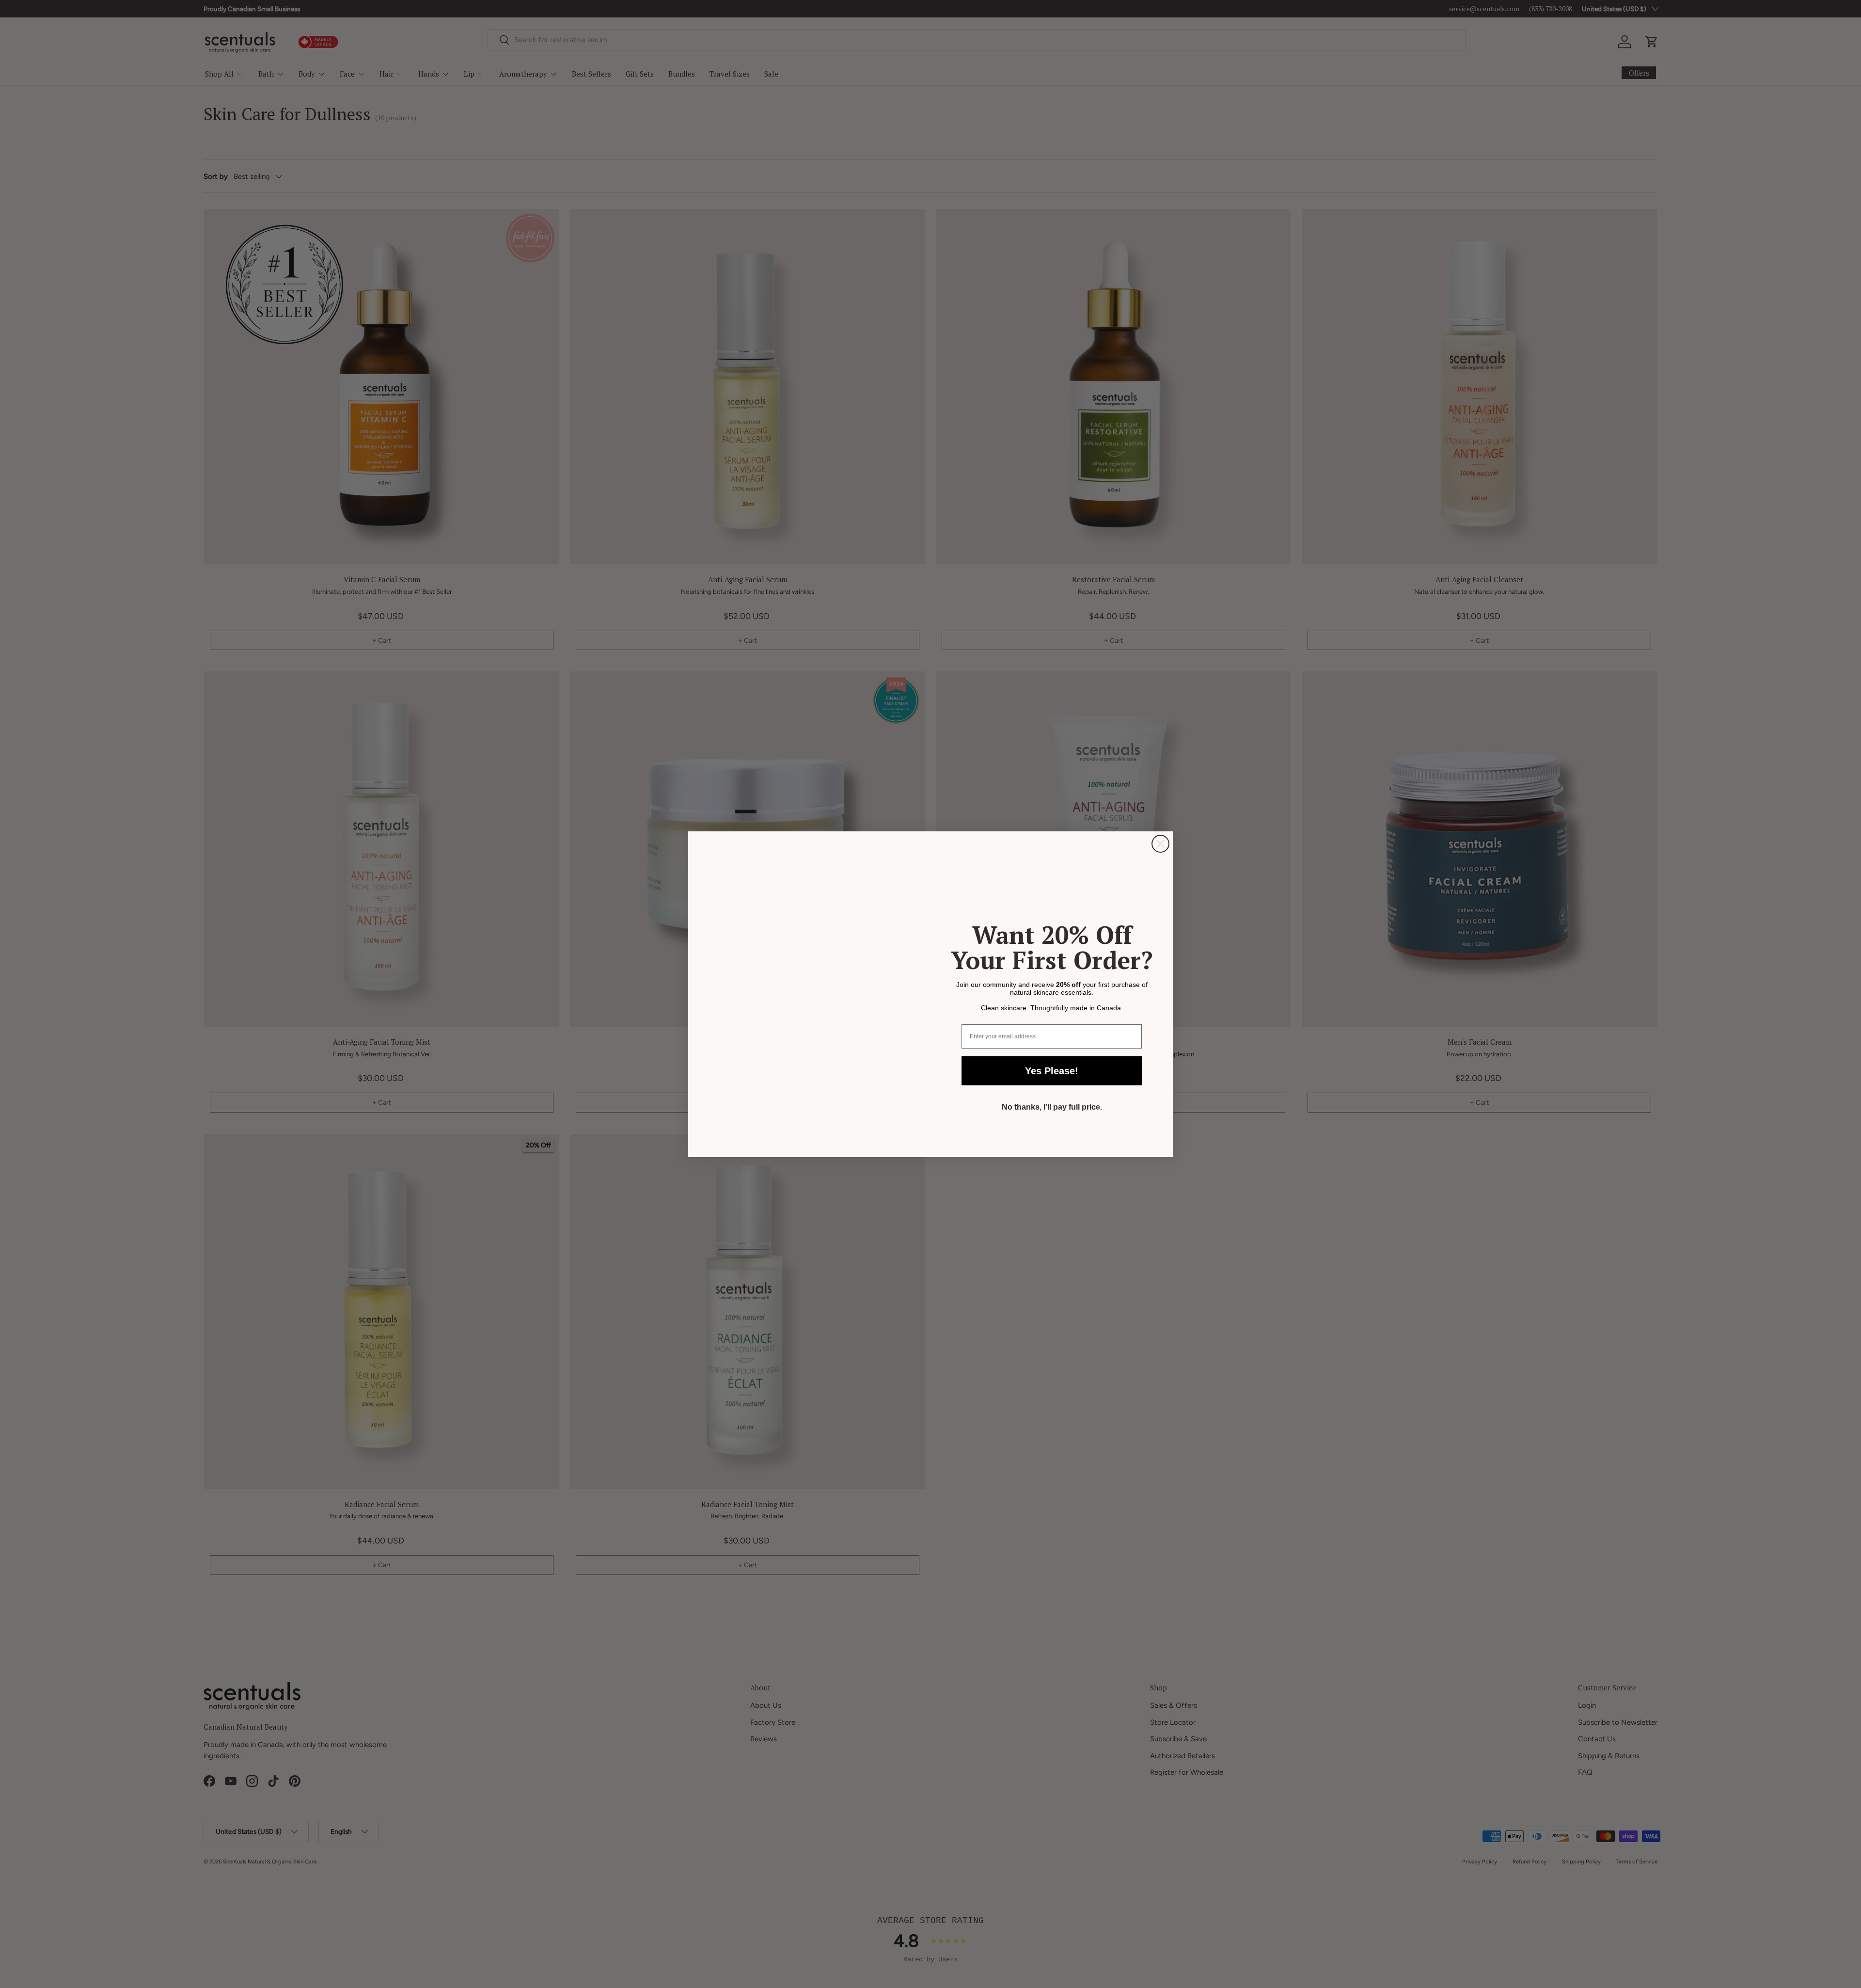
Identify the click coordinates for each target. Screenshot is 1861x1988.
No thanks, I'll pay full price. (1052, 1107)
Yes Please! (1052, 1071)
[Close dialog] (1160, 844)
